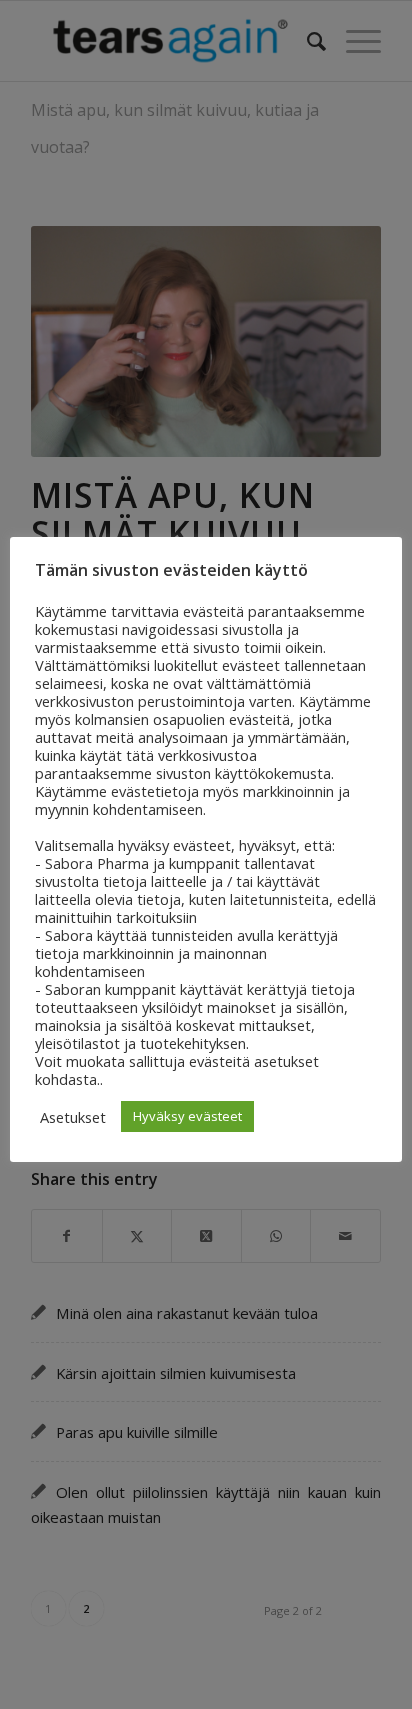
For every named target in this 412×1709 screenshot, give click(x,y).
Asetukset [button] (73, 1117)
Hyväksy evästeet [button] (187, 1116)
